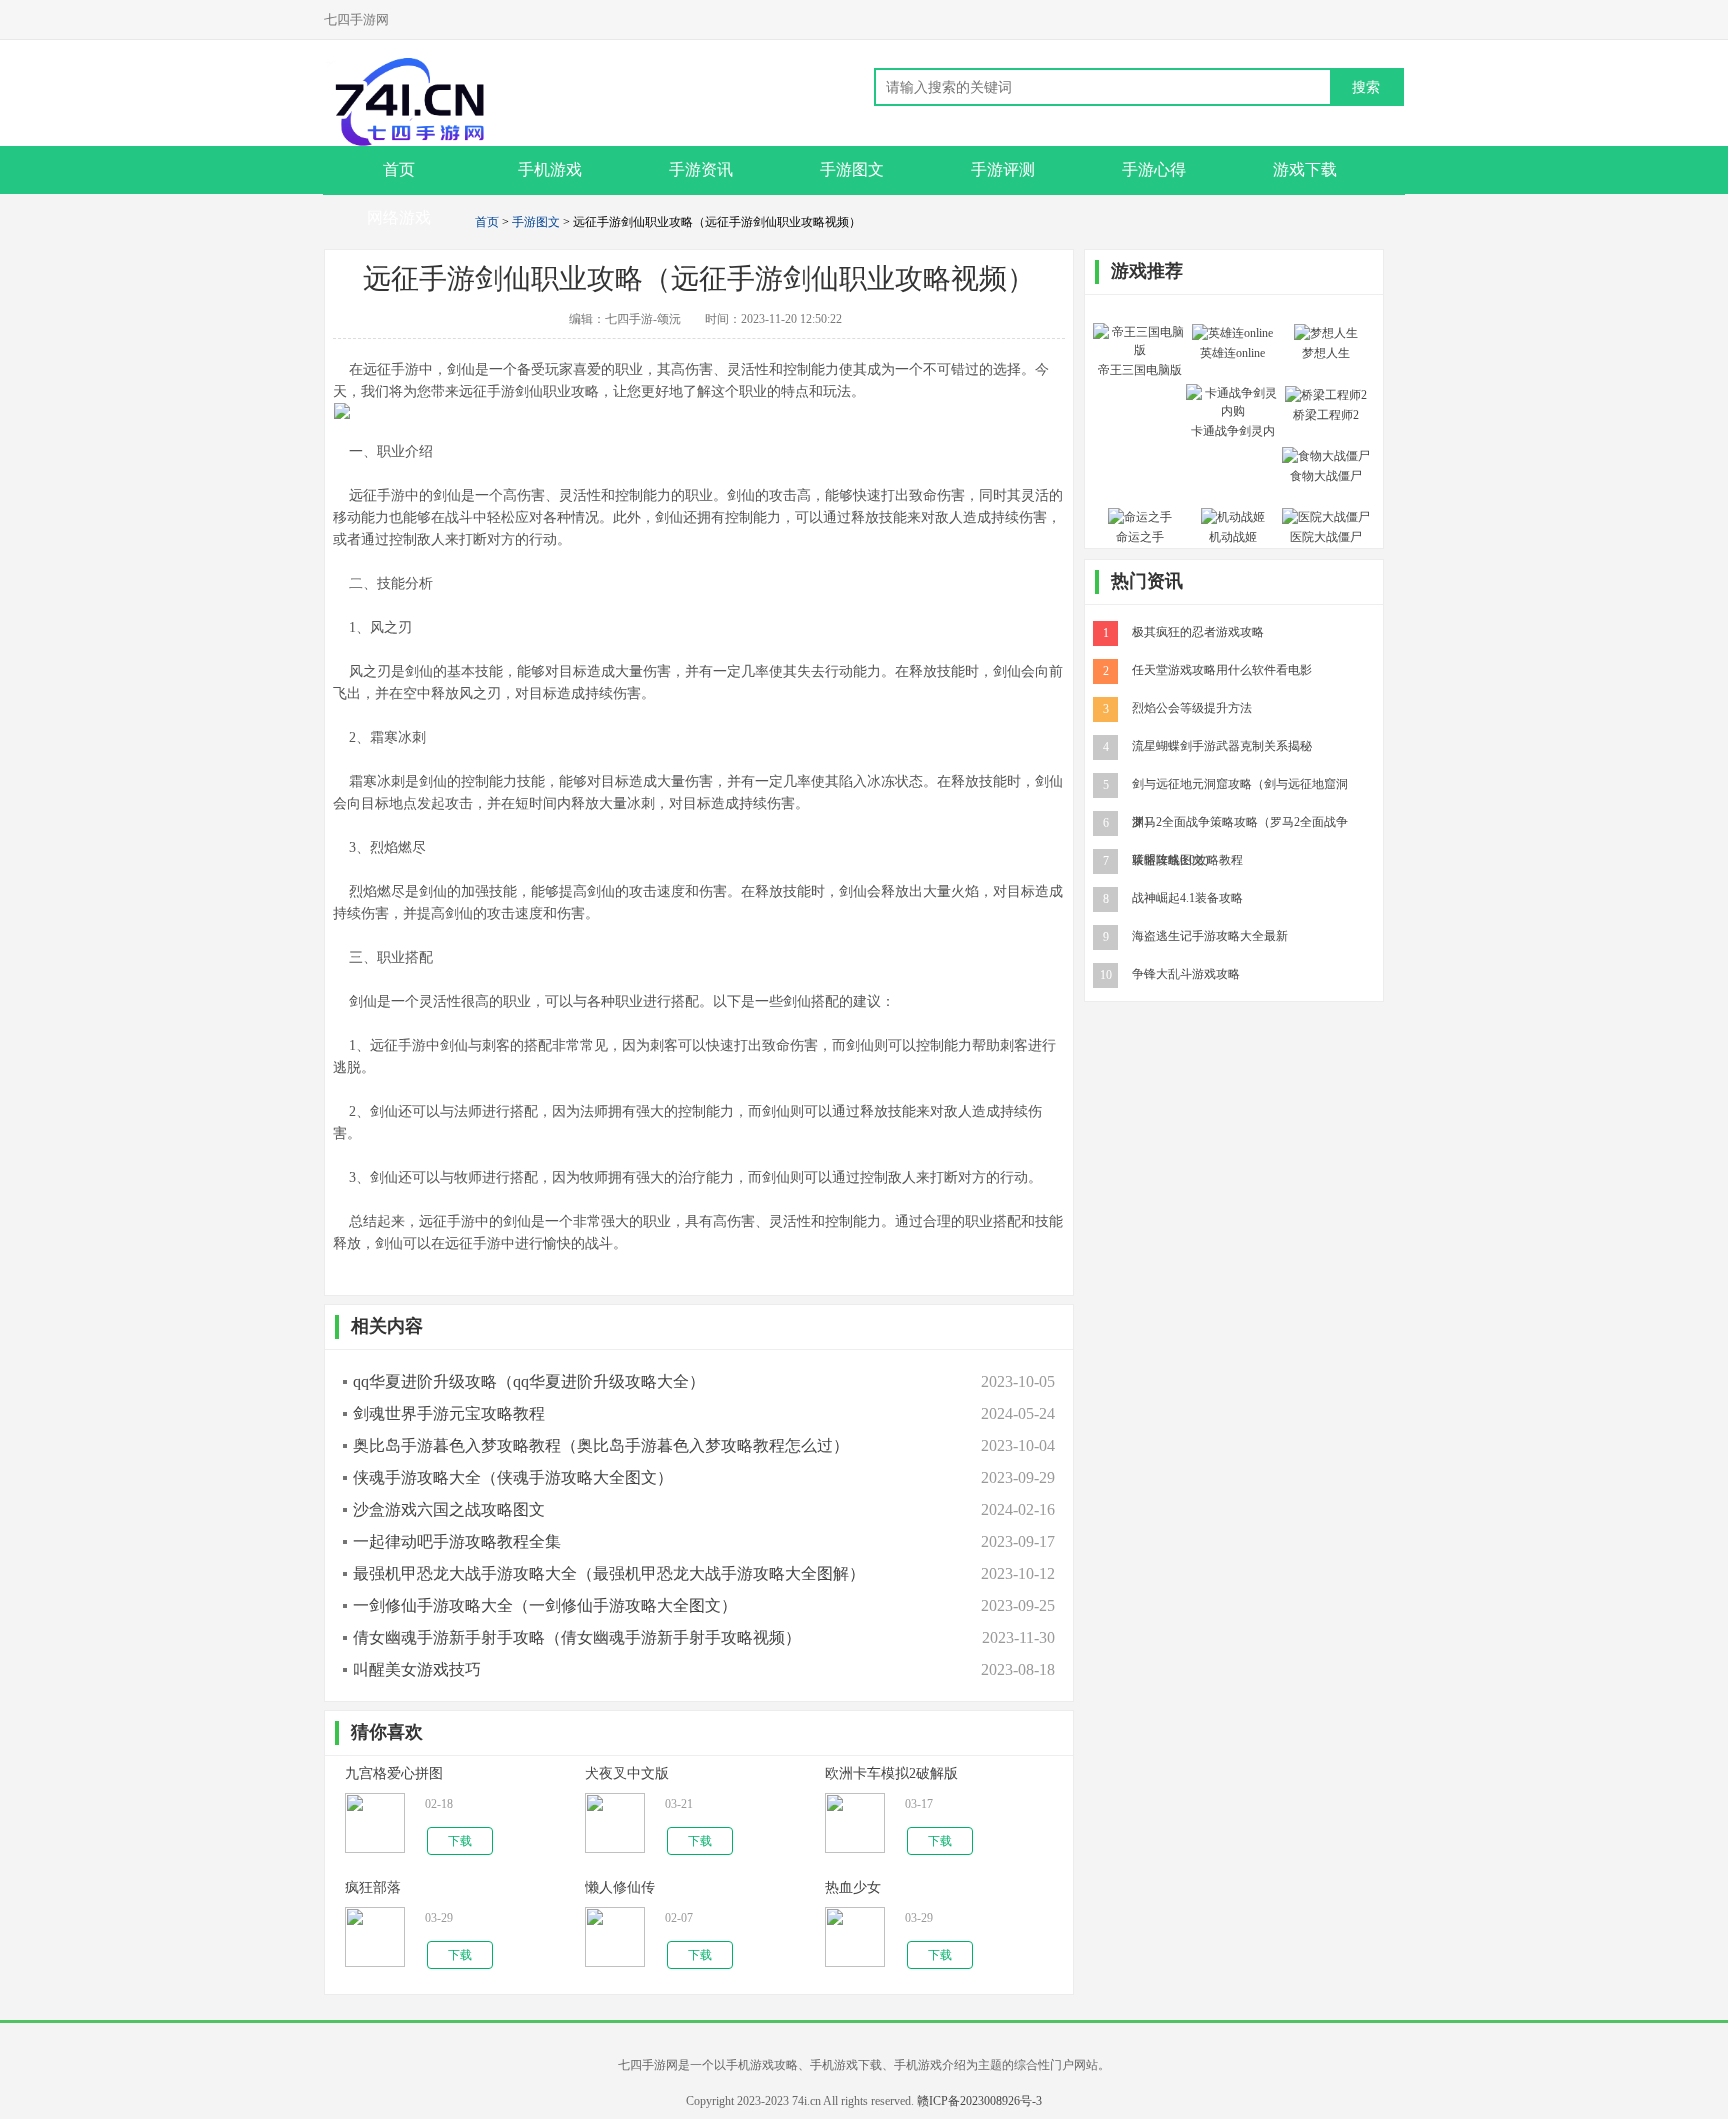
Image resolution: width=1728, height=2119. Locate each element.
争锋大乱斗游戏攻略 (1186, 973)
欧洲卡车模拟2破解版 (891, 1773)
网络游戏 (399, 217)
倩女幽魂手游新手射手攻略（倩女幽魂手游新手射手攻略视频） (577, 1637)
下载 (460, 1841)
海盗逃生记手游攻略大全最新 (1210, 935)
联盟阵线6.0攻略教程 (1187, 859)
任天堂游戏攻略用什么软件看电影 (1222, 669)
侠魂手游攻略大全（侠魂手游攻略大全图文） (513, 1477)
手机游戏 (550, 169)
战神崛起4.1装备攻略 (1187, 897)
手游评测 (1003, 169)
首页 (487, 222)
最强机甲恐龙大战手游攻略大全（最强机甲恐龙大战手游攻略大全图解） (609, 1573)
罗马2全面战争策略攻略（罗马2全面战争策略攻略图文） (1240, 821)
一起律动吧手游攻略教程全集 (457, 1541)
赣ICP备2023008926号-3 (979, 2101)
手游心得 (1154, 169)
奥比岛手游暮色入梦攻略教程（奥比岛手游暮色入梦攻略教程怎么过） (601, 1445)
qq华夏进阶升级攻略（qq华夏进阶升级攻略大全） (529, 1381)
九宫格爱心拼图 (394, 1773)
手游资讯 (701, 169)
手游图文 (852, 169)
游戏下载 (1305, 169)
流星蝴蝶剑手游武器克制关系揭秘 (1222, 745)
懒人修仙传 (620, 1887)
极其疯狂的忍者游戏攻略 (1198, 631)
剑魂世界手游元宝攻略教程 (449, 1413)
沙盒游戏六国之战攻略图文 (449, 1509)
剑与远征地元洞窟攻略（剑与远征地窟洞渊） (1240, 783)
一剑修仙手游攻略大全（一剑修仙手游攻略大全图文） (545, 1605)
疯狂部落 (373, 1887)
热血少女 (853, 1887)
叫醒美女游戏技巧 (417, 1669)
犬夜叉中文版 (627, 1773)
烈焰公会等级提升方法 (1192, 707)
